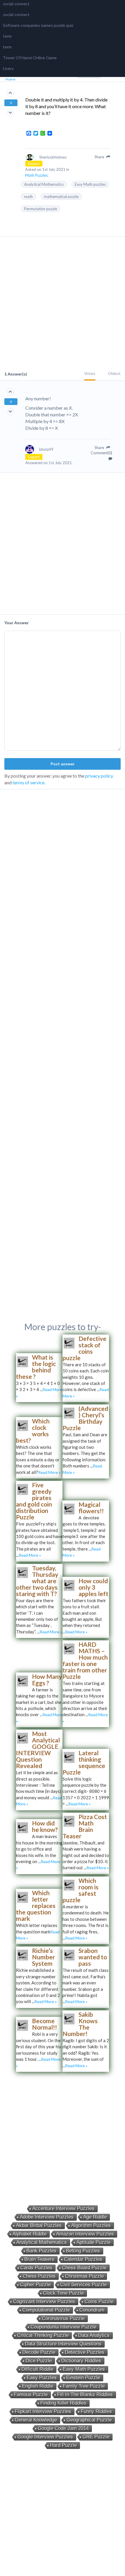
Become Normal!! (44, 2024)
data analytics (94, 2335)
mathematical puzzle (61, 197)
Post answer (63, 764)
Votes (90, 373)
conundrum (92, 2310)
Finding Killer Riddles (63, 2403)
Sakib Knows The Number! (80, 2024)
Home (10, 79)
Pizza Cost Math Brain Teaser (85, 1826)
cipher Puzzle (35, 2285)
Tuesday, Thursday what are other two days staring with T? (37, 1581)
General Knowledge (36, 2420)
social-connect (16, 4)
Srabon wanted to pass (93, 1957)
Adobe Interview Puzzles (47, 2217)
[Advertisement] (63, 304)
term (7, 36)
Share (100, 157)
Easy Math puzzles (90, 184)
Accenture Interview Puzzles (63, 2208)
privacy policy (99, 776)
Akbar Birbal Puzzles (39, 2225)
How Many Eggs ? (47, 1680)
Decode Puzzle (39, 2352)
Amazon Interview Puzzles (85, 2234)
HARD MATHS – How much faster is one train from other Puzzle (85, 1660)
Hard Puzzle (63, 2445)
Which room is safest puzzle (81, 1890)
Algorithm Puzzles (91, 2225)
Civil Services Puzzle (83, 2285)
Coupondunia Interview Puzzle (63, 2327)
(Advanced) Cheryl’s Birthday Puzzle (85, 1418)
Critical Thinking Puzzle (43, 2335)
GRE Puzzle (96, 2437)
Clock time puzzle (63, 2293)
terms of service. (29, 782)
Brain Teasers (39, 2259)
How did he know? (45, 1826)
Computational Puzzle (46, 2310)
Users (8, 68)
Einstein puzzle (83, 2378)
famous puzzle (31, 2394)
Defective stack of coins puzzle (84, 1348)
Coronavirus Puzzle (63, 2318)
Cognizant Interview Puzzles (44, 2301)
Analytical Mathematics (44, 184)
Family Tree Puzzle (84, 2386)
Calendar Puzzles (83, 2259)
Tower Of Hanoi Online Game (30, 58)
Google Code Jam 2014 (63, 2428)
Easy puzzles (42, 2378)
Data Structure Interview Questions (63, 2344)
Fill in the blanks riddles (85, 2394)
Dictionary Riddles (81, 2361)
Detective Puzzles (85, 2352)
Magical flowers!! (91, 1508)
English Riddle (38, 2386)
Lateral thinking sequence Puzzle (84, 1762)
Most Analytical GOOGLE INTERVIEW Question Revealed (38, 1750)
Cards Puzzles (36, 2268)
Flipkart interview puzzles (43, 2411)
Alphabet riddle (30, 2234)
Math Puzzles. (37, 175)
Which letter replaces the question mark (36, 1906)
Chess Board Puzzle (84, 2268)
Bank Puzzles (41, 2251)
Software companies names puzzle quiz (38, 25)
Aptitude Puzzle (93, 2242)
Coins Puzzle (99, 2301)
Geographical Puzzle (89, 2420)
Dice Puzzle (39, 2361)
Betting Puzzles (83, 2251)
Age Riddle (95, 2217)
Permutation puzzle (41, 209)
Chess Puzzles (39, 2276)
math (28, 197)
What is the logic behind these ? (36, 1367)
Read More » (49, 1472)
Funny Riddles (96, 2411)
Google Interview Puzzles (45, 2437)
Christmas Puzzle (84, 2276)
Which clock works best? (33, 1431)
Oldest (114, 373)
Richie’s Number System (43, 1957)
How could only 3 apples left (93, 1587)
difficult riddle (37, 2369)
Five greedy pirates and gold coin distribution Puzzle (34, 1501)
